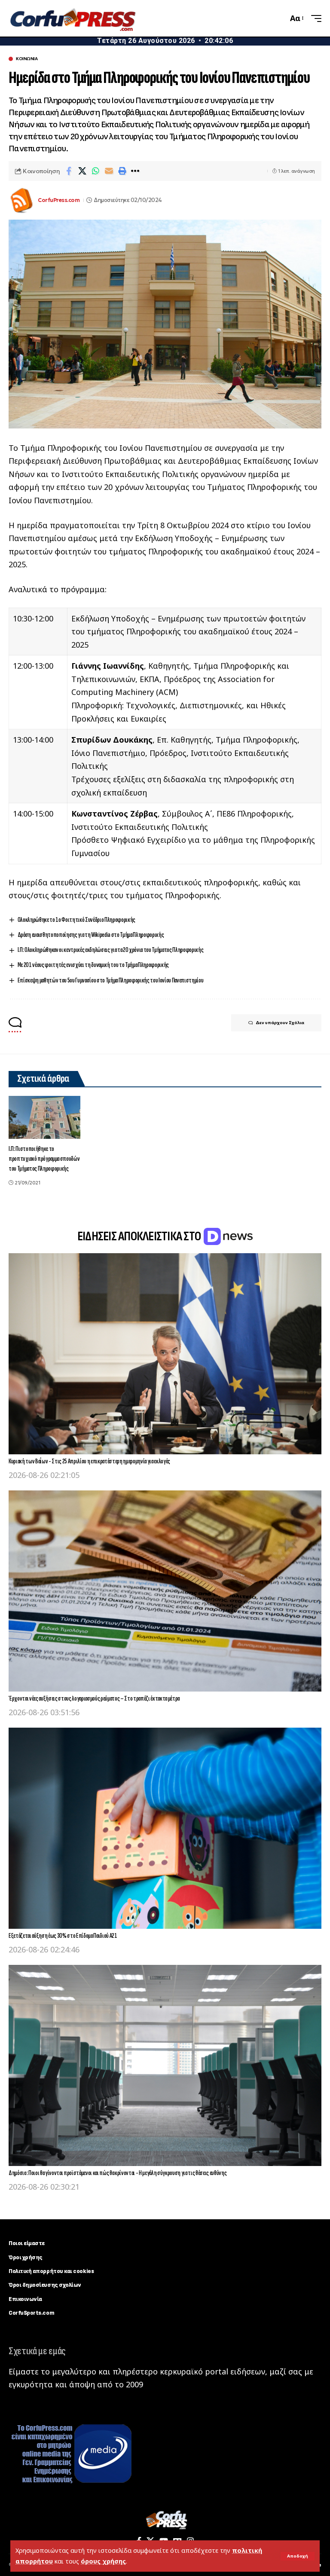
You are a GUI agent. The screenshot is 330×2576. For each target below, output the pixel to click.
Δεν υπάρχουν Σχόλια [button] (280, 1023)
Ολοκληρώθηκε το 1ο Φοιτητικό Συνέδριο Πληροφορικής (76, 920)
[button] (298, 2556)
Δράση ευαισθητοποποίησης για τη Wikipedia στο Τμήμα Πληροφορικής (91, 935)
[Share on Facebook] (69, 171)
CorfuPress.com (59, 200)
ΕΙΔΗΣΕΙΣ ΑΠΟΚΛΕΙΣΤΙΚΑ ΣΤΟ (140, 1236)
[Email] (109, 171)
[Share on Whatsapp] (95, 171)
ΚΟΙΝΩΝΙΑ (27, 59)
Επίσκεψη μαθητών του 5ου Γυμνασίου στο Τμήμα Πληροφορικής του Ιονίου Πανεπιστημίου (111, 981)
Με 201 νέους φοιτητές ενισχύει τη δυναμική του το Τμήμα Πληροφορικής (93, 965)
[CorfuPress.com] (72, 18)
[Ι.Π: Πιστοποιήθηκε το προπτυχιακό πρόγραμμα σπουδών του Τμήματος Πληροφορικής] (44, 1117)
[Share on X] (82, 171)
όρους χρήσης (103, 2561)
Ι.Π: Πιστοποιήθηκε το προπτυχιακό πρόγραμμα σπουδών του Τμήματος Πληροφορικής (44, 1159)
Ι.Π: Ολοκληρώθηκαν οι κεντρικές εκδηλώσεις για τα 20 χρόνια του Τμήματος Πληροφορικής (111, 950)
